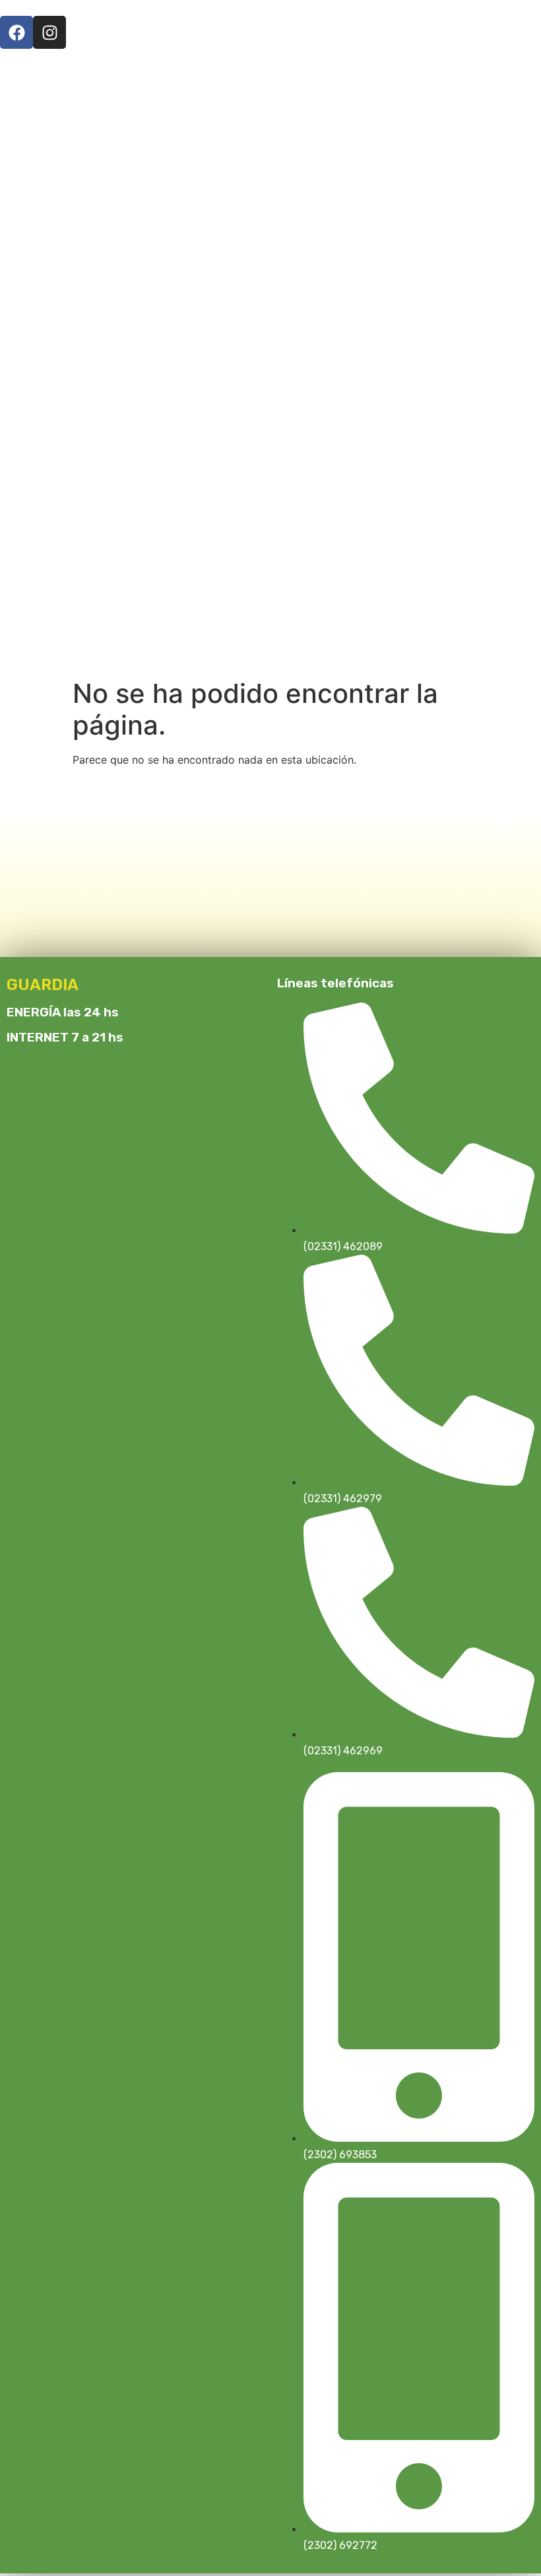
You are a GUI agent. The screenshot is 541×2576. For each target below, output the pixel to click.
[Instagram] (49, 32)
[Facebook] (16, 32)
